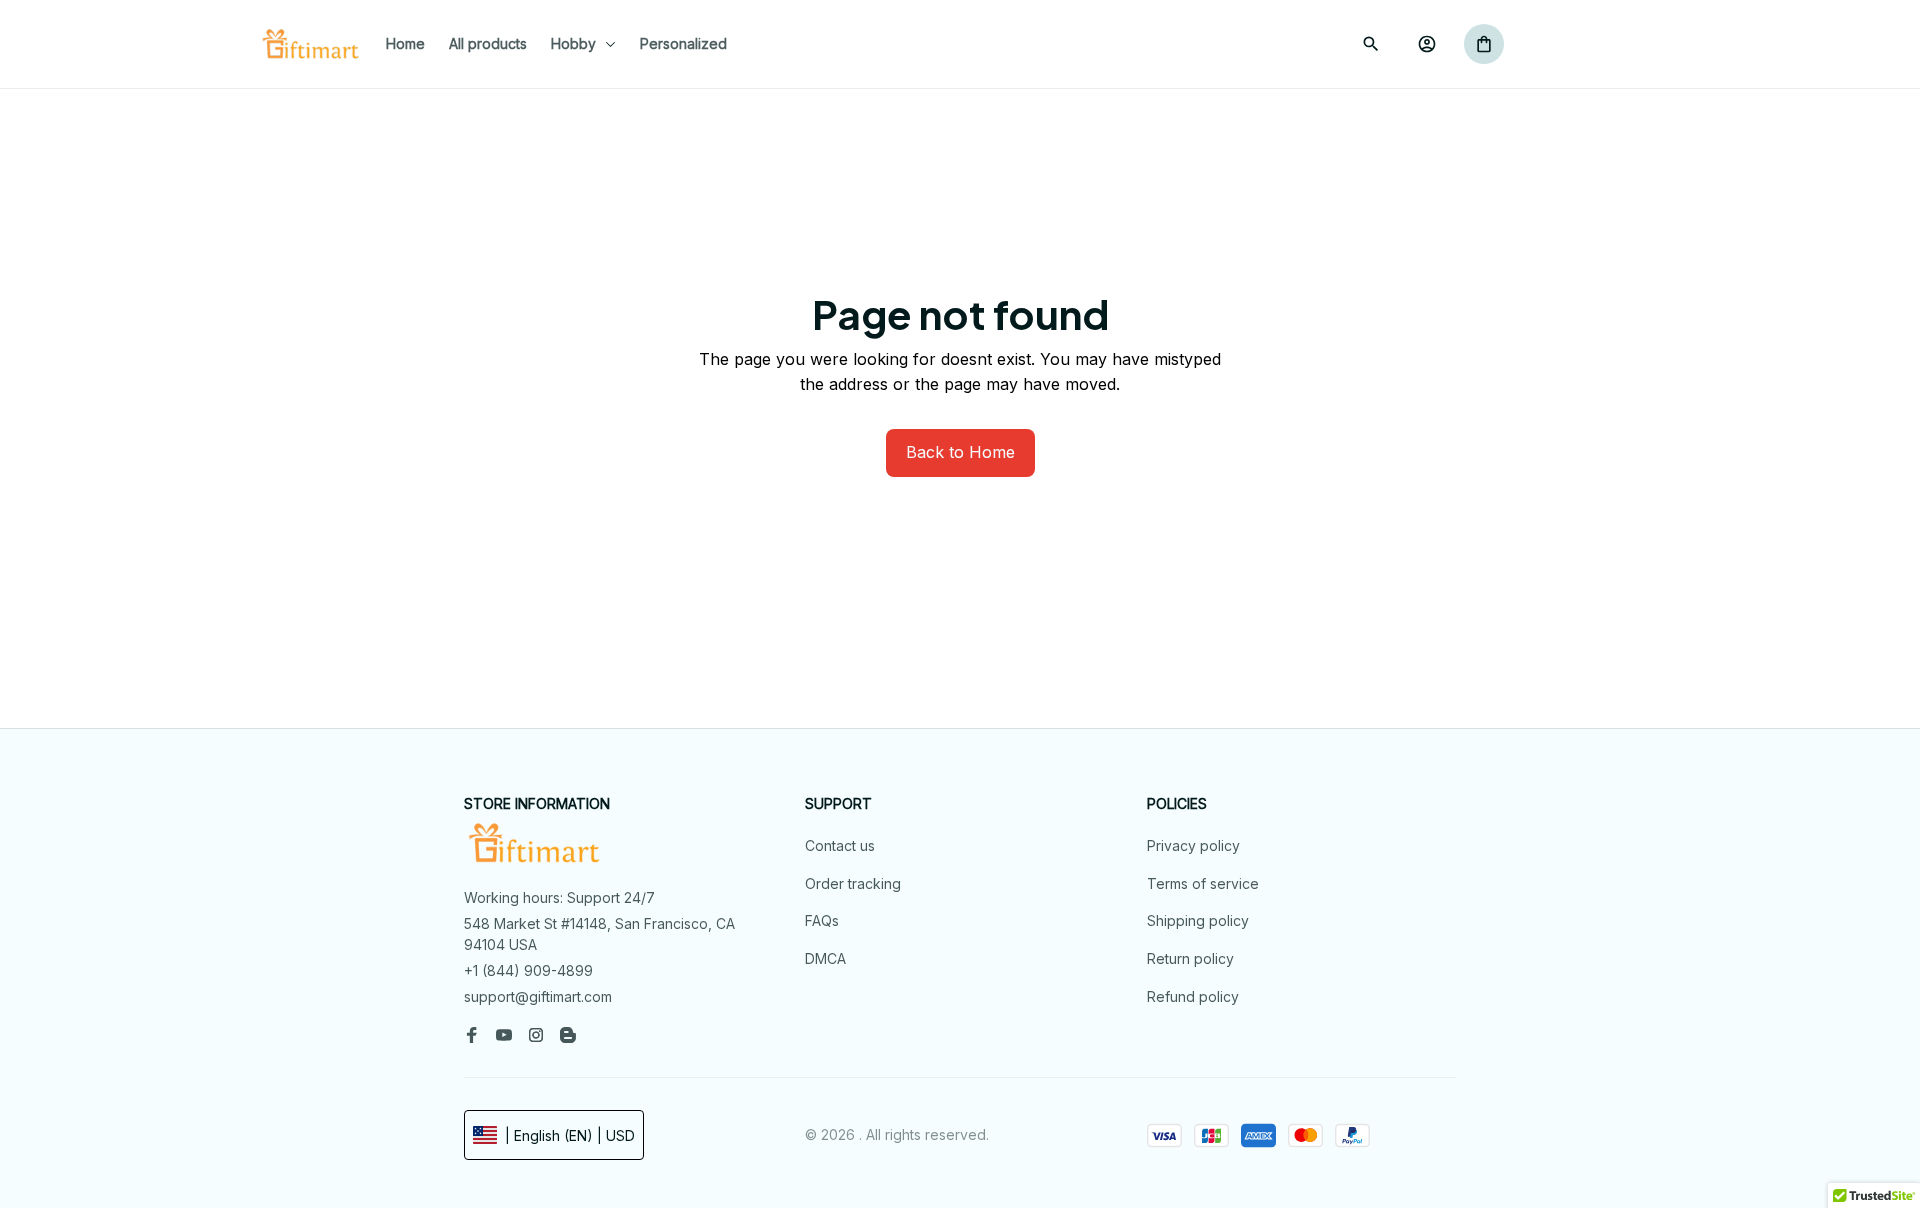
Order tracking (853, 883)
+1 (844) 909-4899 (528, 970)
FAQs (822, 920)
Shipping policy (1198, 920)
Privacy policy (1193, 845)
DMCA (825, 958)
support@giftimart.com (538, 996)
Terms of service (1203, 883)
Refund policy (1193, 996)
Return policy (1190, 958)
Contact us (840, 845)
